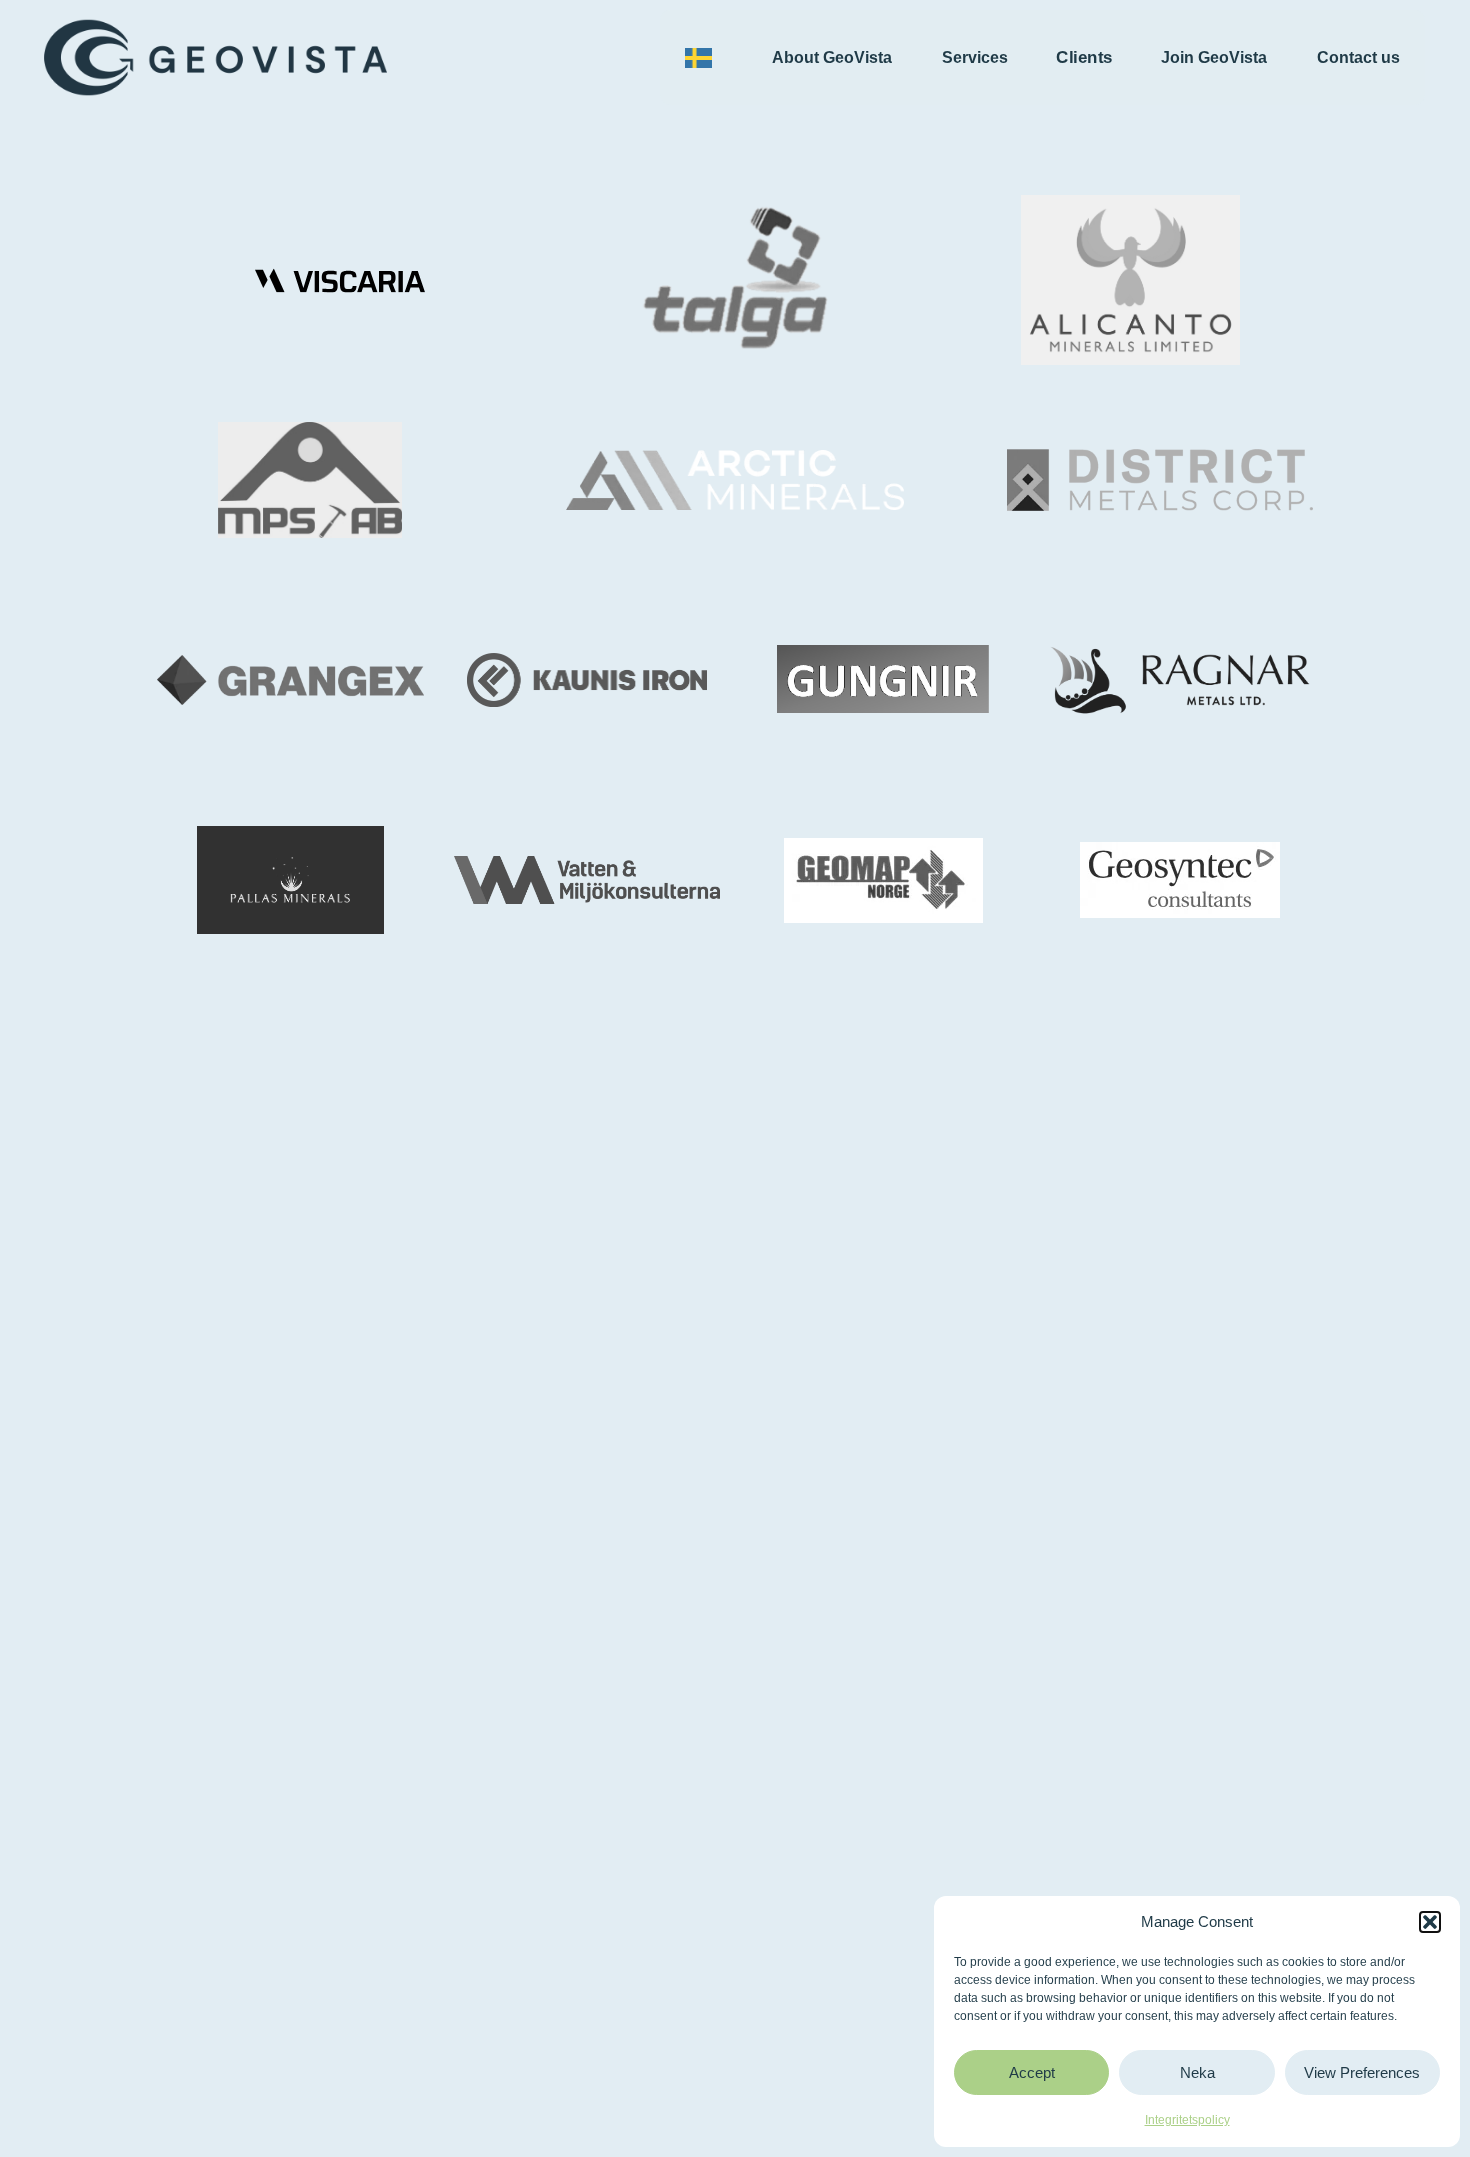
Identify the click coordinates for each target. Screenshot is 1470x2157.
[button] (1430, 1922)
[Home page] (215, 57)
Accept (1032, 2072)
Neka (1197, 2072)
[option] (703, 58)
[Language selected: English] (703, 58)
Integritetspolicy (1187, 2120)
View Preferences (1362, 2072)
